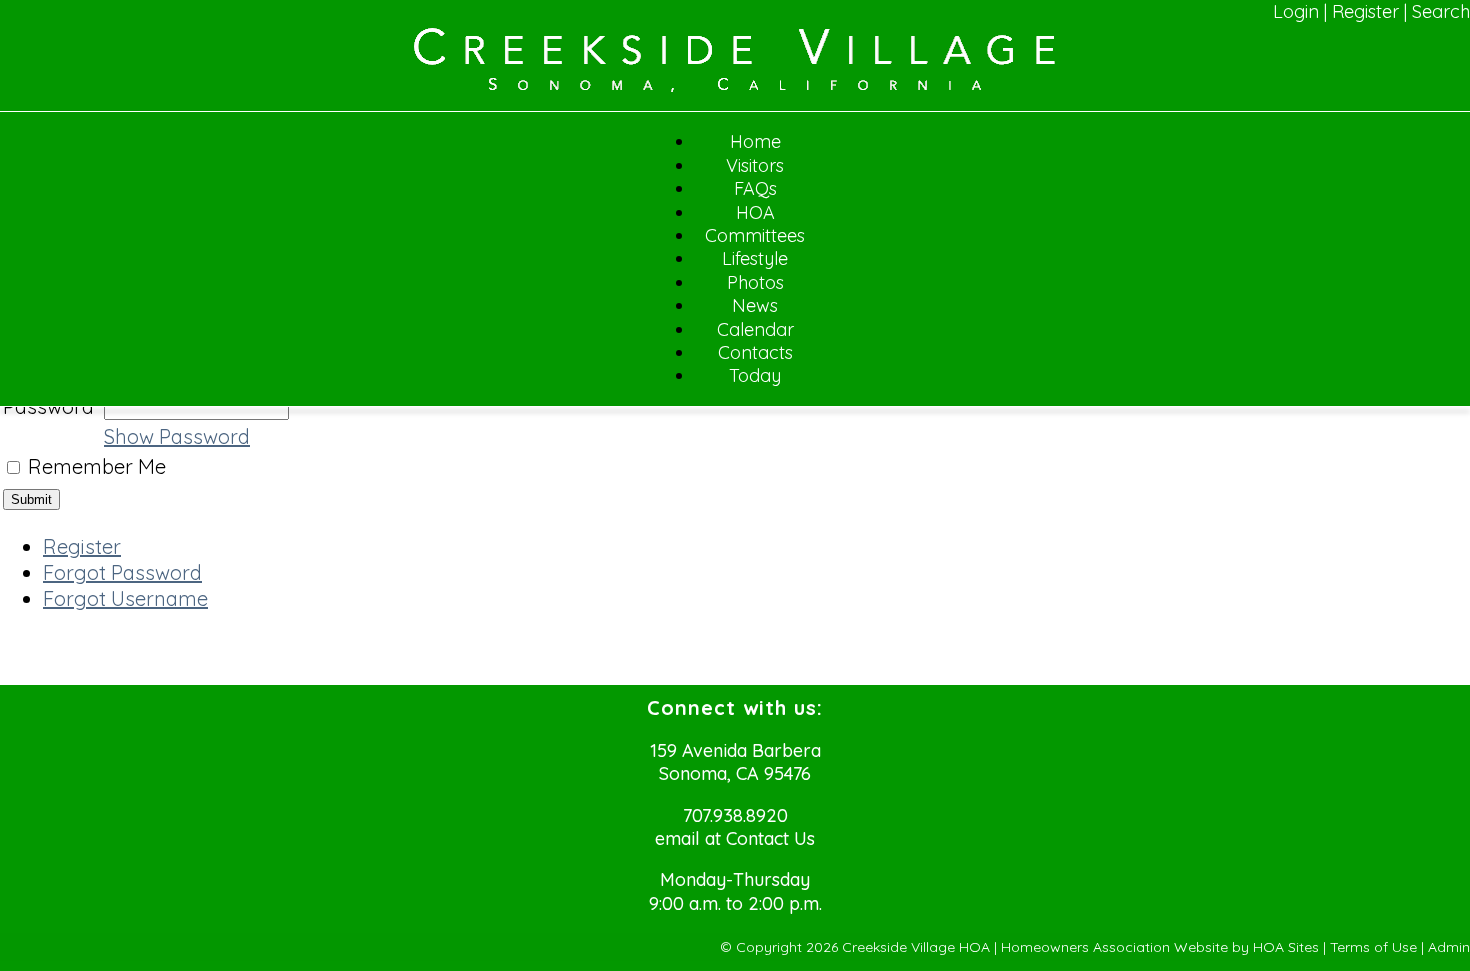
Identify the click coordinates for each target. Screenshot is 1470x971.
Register (1365, 11)
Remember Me (97, 466)
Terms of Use (1373, 947)
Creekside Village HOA (916, 947)
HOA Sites (1286, 947)
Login (1296, 11)
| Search (1437, 11)
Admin (1449, 947)
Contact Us (770, 838)
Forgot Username (125, 598)
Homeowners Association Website (1114, 947)
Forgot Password (122, 572)
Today (755, 375)
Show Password (177, 436)
